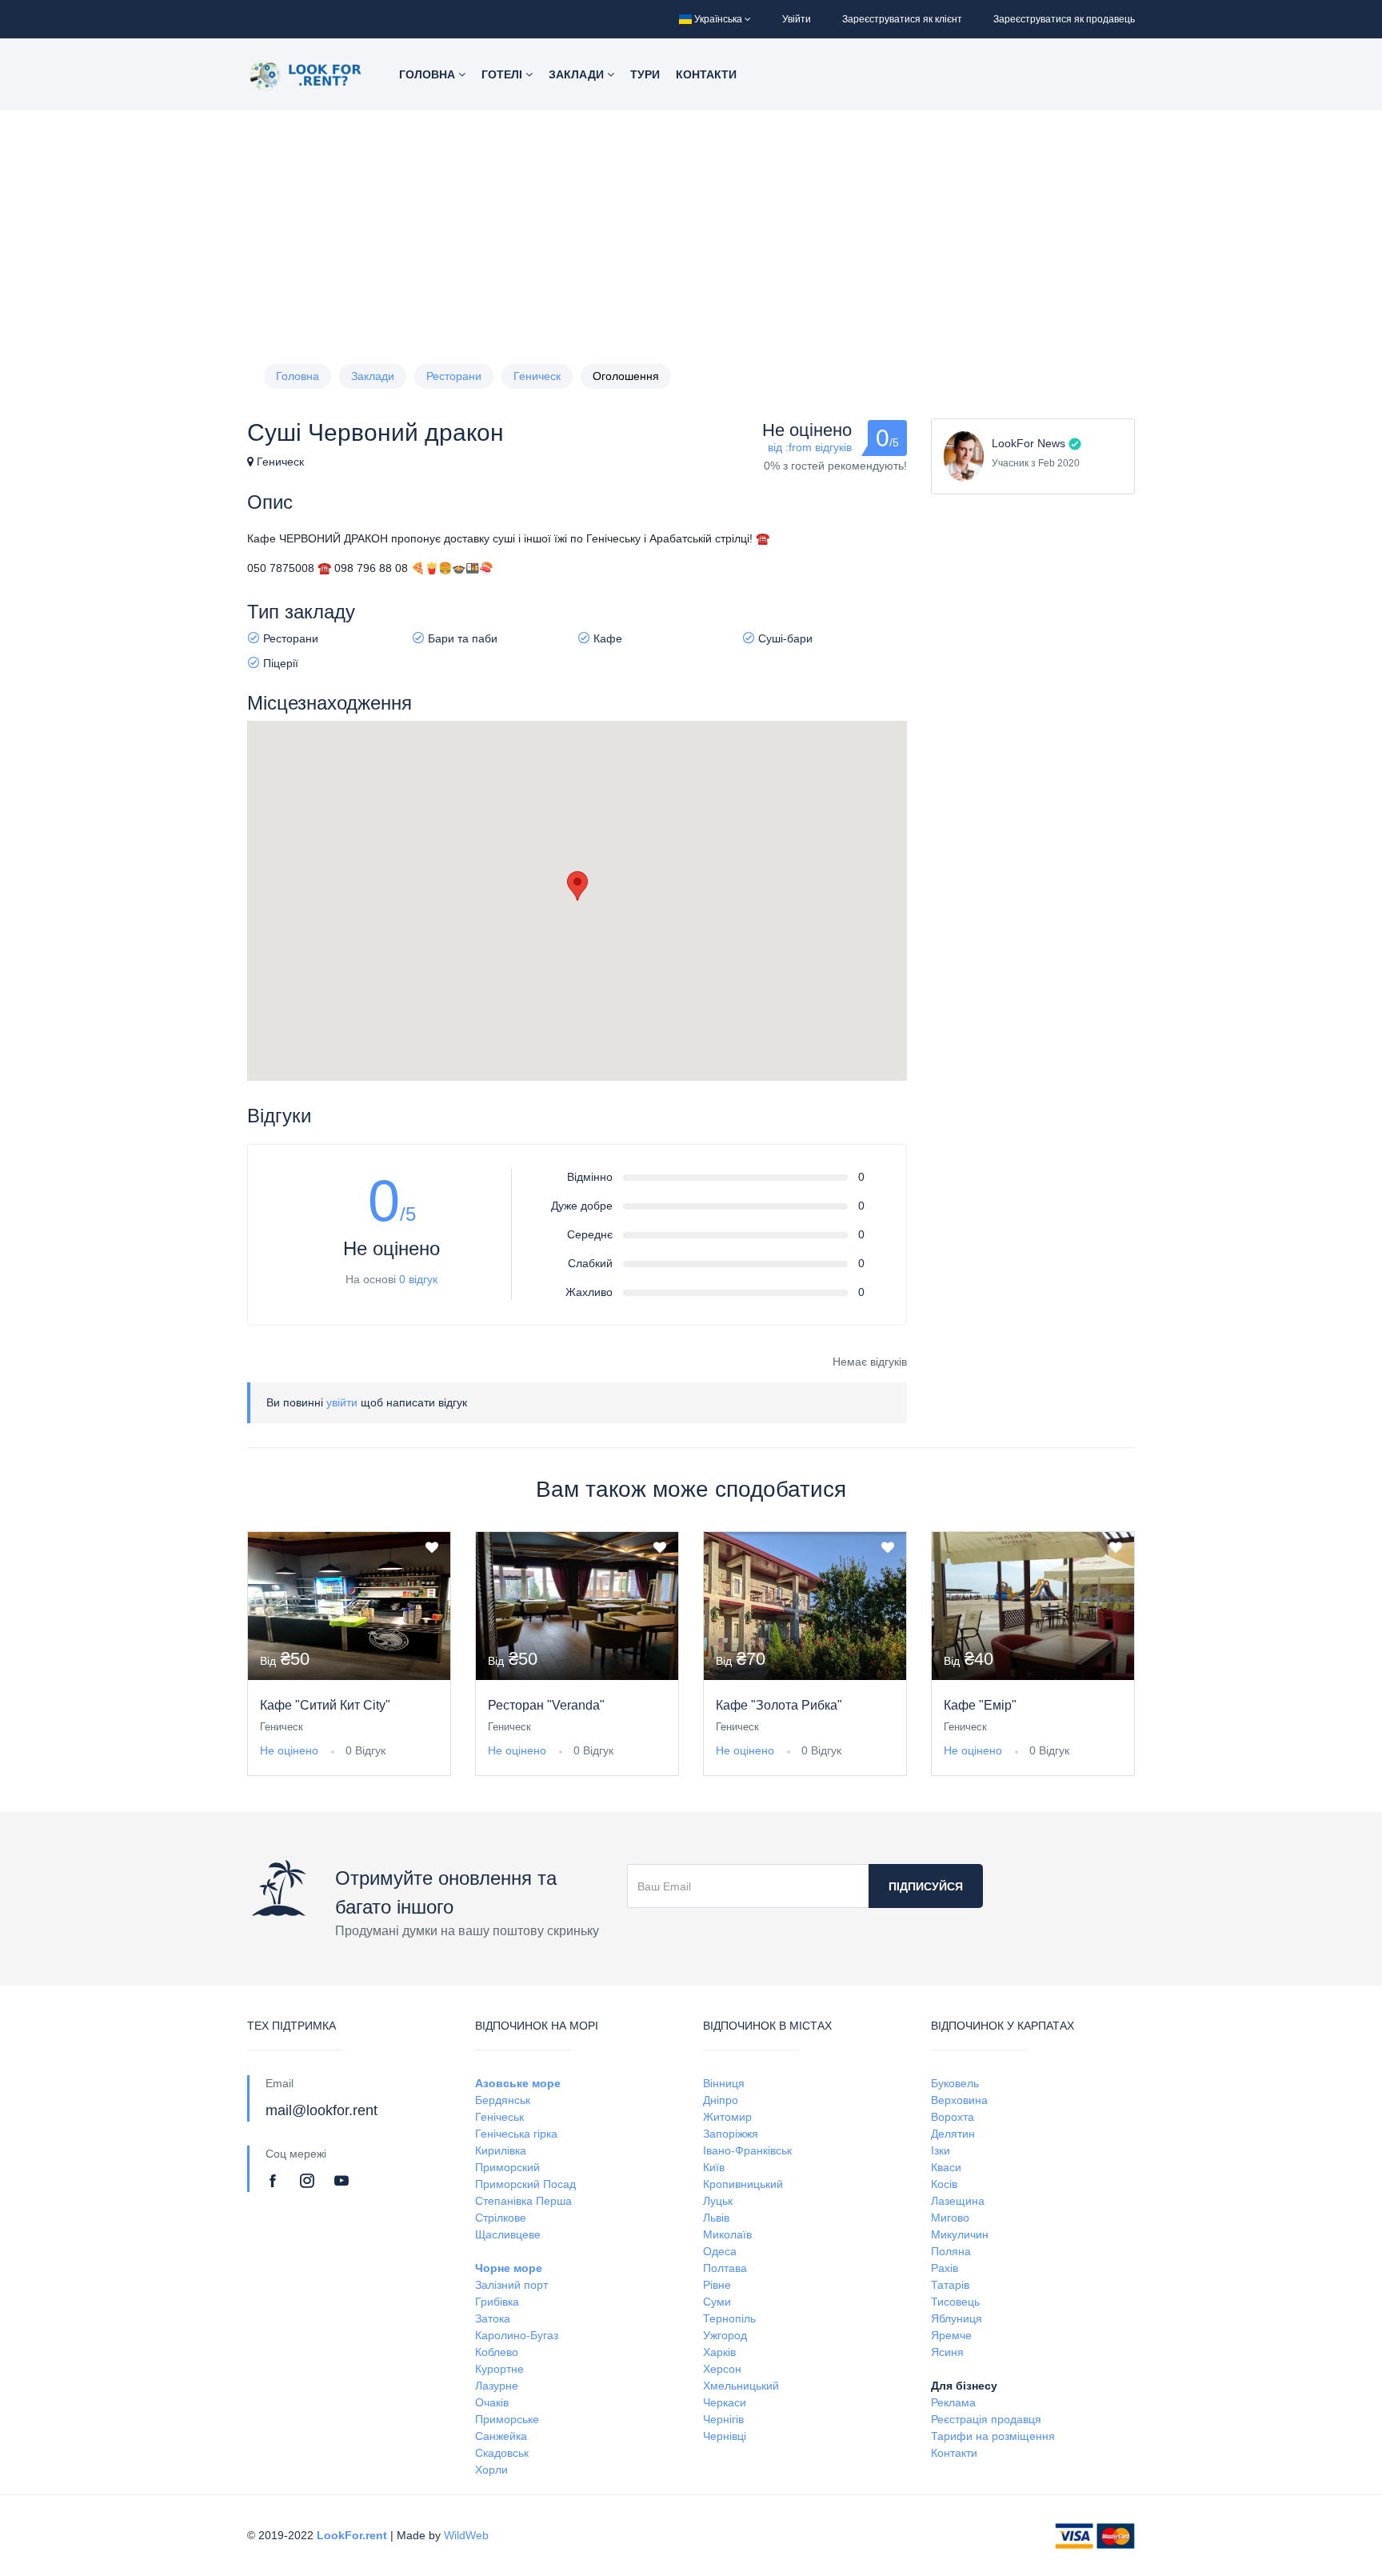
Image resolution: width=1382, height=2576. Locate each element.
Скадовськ (502, 2453)
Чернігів (723, 2419)
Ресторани (454, 376)
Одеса (720, 2251)
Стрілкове (501, 2218)
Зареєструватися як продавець (1064, 19)
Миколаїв (727, 2234)
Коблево (497, 2352)
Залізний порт (511, 2285)
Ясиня (947, 2352)
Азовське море (518, 2083)
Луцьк (718, 2201)
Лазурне (497, 2386)
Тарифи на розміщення (993, 2436)
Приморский (507, 2167)
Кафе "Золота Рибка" (779, 1705)
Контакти (706, 74)
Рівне (717, 2285)
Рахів (945, 2268)
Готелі (503, 74)
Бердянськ (503, 2100)
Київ (714, 2167)
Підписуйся (926, 1886)
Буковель (955, 2083)
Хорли (491, 2470)
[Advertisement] (691, 230)
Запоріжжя (731, 2134)
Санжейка (501, 2436)
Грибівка (497, 2302)
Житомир (727, 2117)
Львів (716, 2218)
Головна (429, 74)
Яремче (951, 2335)
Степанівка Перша (523, 2201)
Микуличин (960, 2234)
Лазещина (958, 2201)
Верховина (959, 2100)
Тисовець (955, 2302)
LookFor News (1029, 443)
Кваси (946, 2167)
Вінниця (724, 2083)
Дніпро (721, 2100)
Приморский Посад (525, 2184)
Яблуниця (957, 2318)
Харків (719, 2352)
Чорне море (509, 2268)
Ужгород (725, 2335)
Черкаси (725, 2402)
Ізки (941, 2150)
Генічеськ (499, 2117)
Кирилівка (501, 2150)
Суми (717, 2302)
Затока (493, 2318)
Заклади (578, 74)
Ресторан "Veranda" (546, 1705)
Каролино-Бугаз (517, 2335)
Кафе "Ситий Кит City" (325, 1705)
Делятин (953, 2134)
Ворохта (953, 2117)
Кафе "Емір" (980, 1705)
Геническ (537, 376)
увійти (342, 1402)
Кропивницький (743, 2184)
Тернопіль (729, 2318)
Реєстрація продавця (986, 2419)
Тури (645, 74)
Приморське (507, 2419)
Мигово (950, 2218)
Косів (944, 2184)
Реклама (953, 2402)
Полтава (725, 2268)
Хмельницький (741, 2386)
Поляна (951, 2251)
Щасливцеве (508, 2234)
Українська (718, 19)
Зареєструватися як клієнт (902, 19)
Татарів (950, 2285)
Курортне (499, 2369)
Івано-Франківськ (747, 2150)
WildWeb (466, 2535)
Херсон (722, 2369)
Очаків (492, 2402)
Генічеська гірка (516, 2134)
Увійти (797, 19)
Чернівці (725, 2436)
